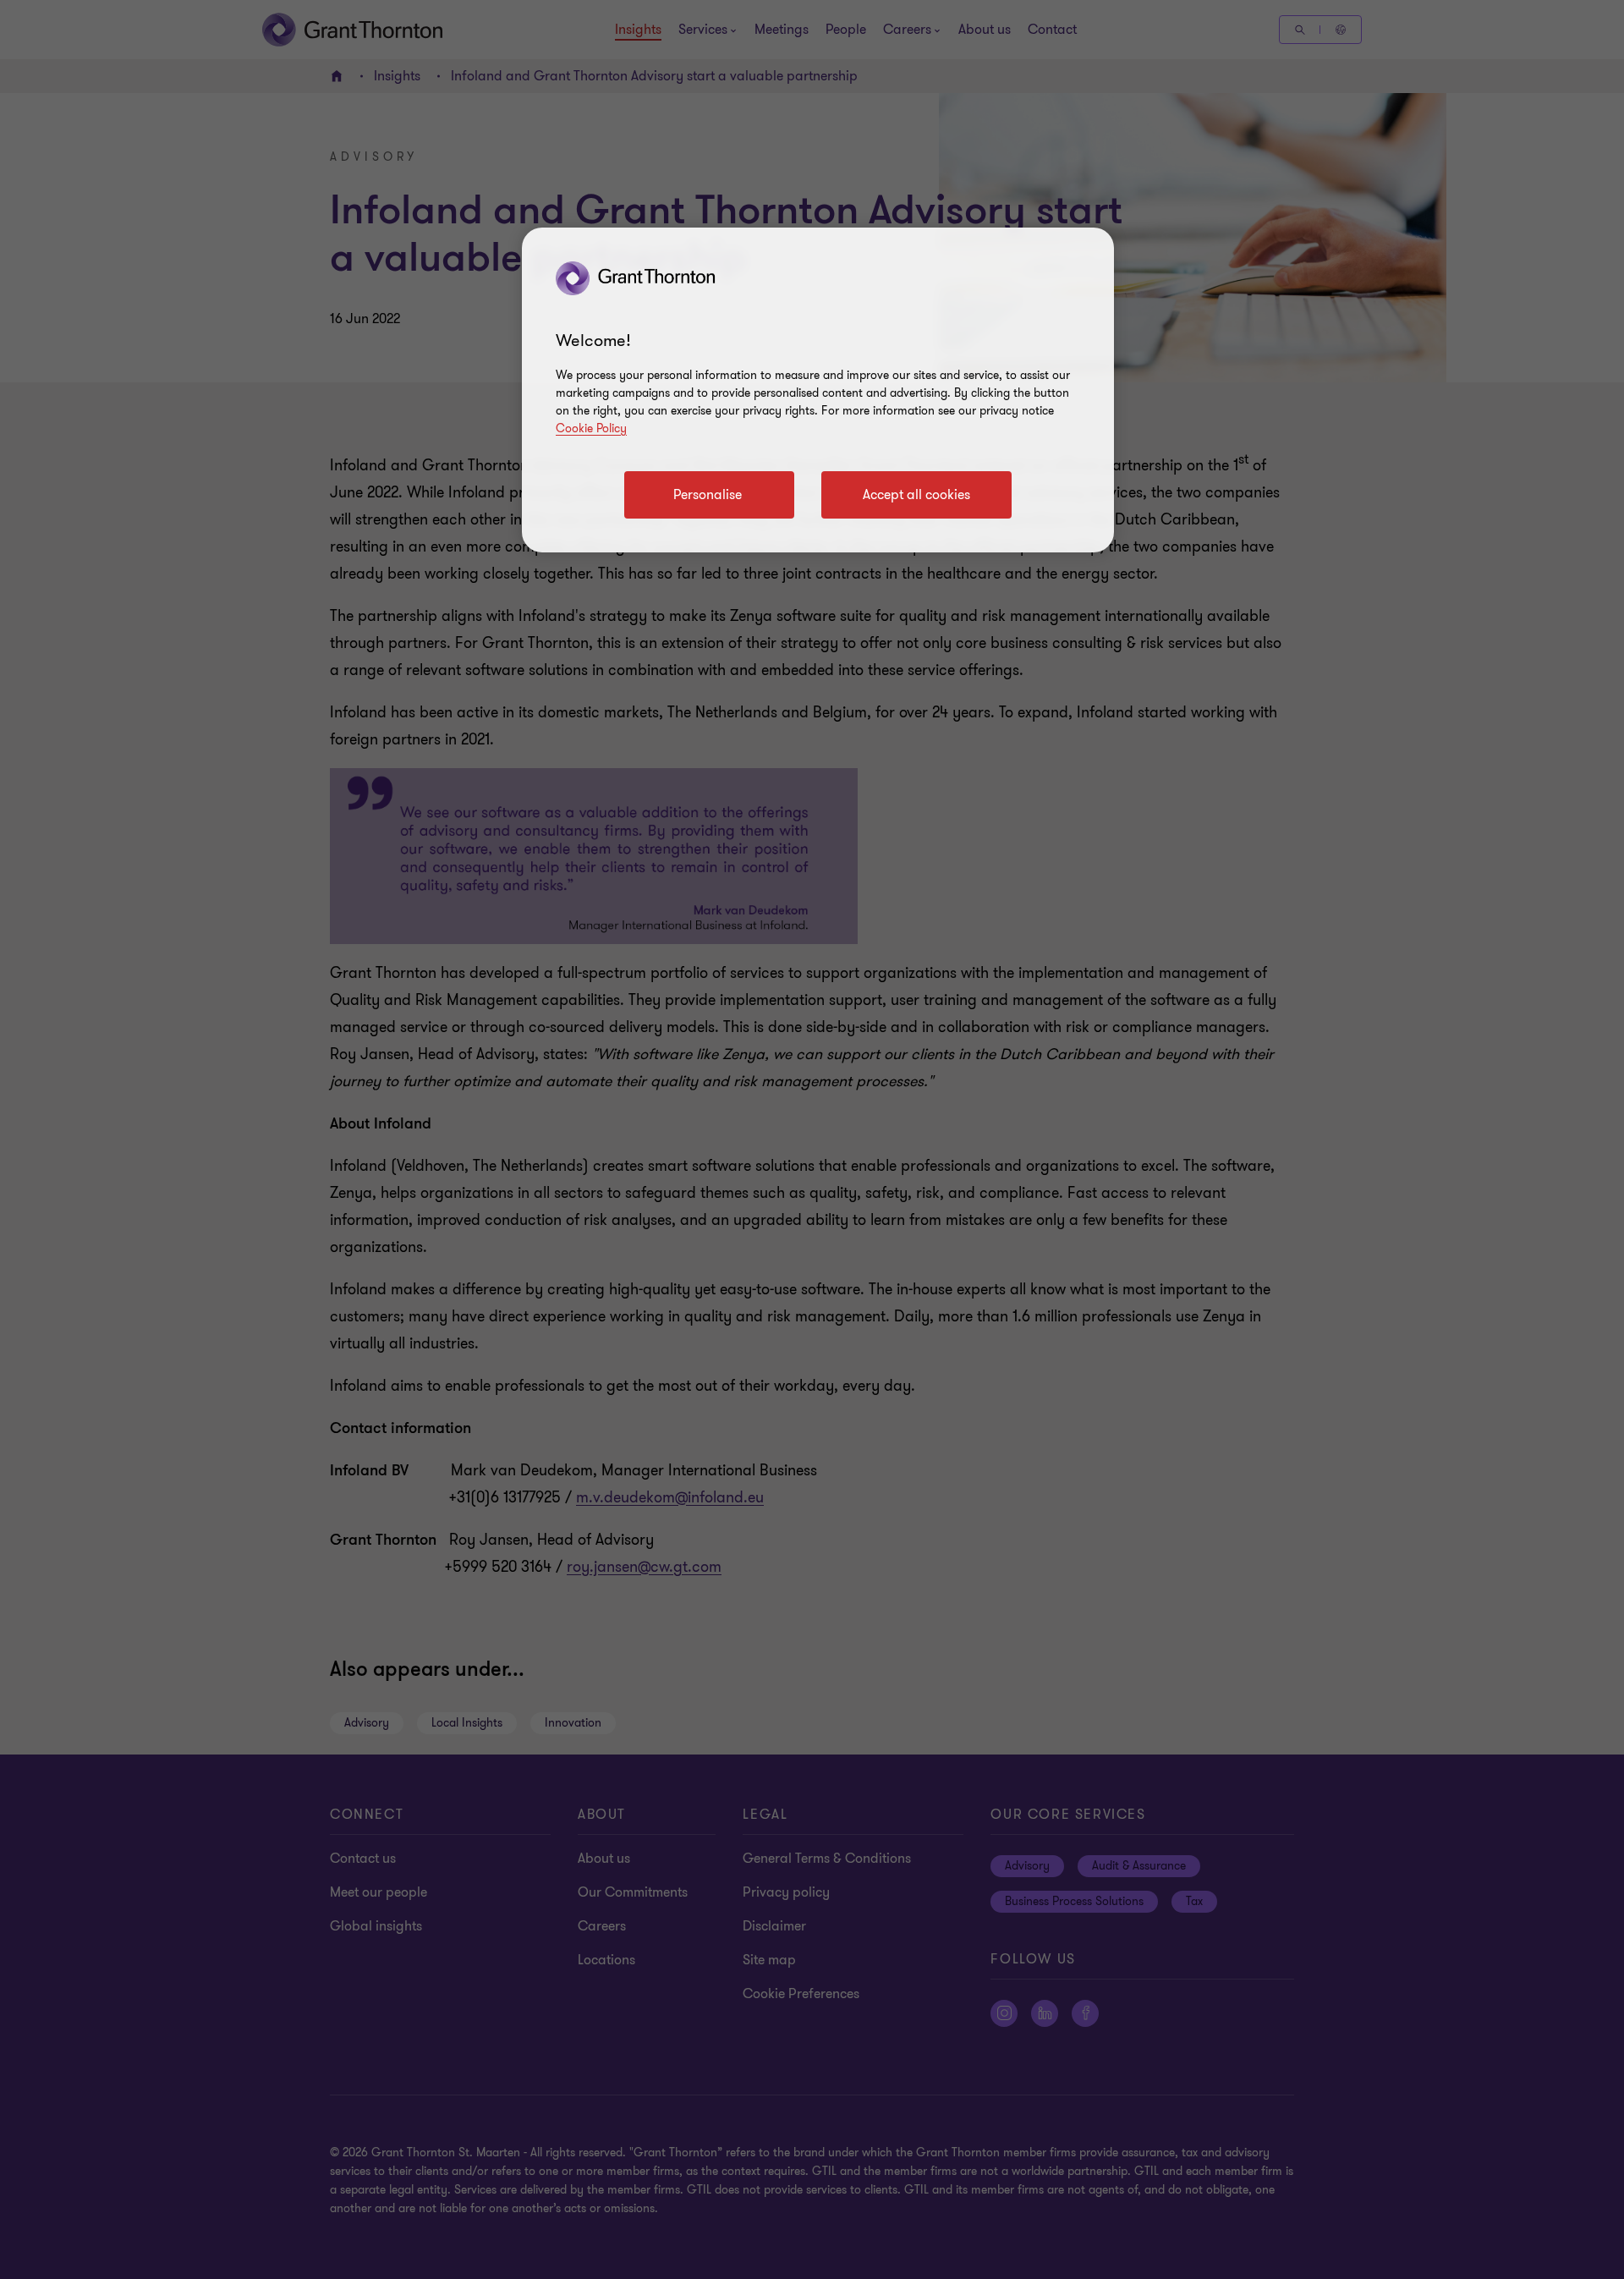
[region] (818, 390)
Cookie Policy (591, 428)
